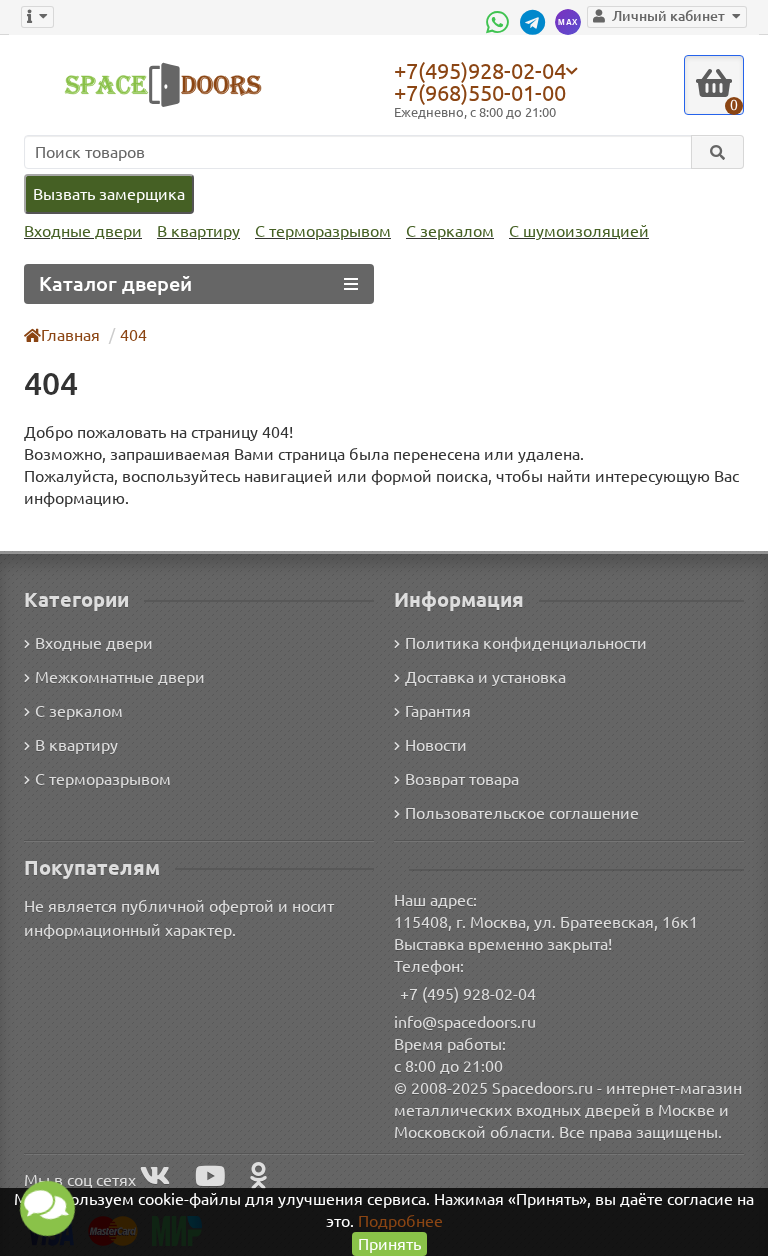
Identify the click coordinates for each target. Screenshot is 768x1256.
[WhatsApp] (500, 22)
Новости (436, 745)
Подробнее (400, 1221)
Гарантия (438, 711)
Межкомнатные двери (120, 677)
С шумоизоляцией (579, 231)
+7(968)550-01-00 (480, 92)
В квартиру (198, 231)
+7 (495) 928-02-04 (468, 994)
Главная (70, 335)
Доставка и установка (485, 677)
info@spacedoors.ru (465, 1022)
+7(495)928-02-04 (480, 70)
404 (133, 335)
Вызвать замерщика (109, 194)
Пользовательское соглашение (522, 813)
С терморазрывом (323, 231)
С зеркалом (450, 231)
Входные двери (83, 231)
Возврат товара (462, 779)
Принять (389, 1244)
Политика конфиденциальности (526, 643)
